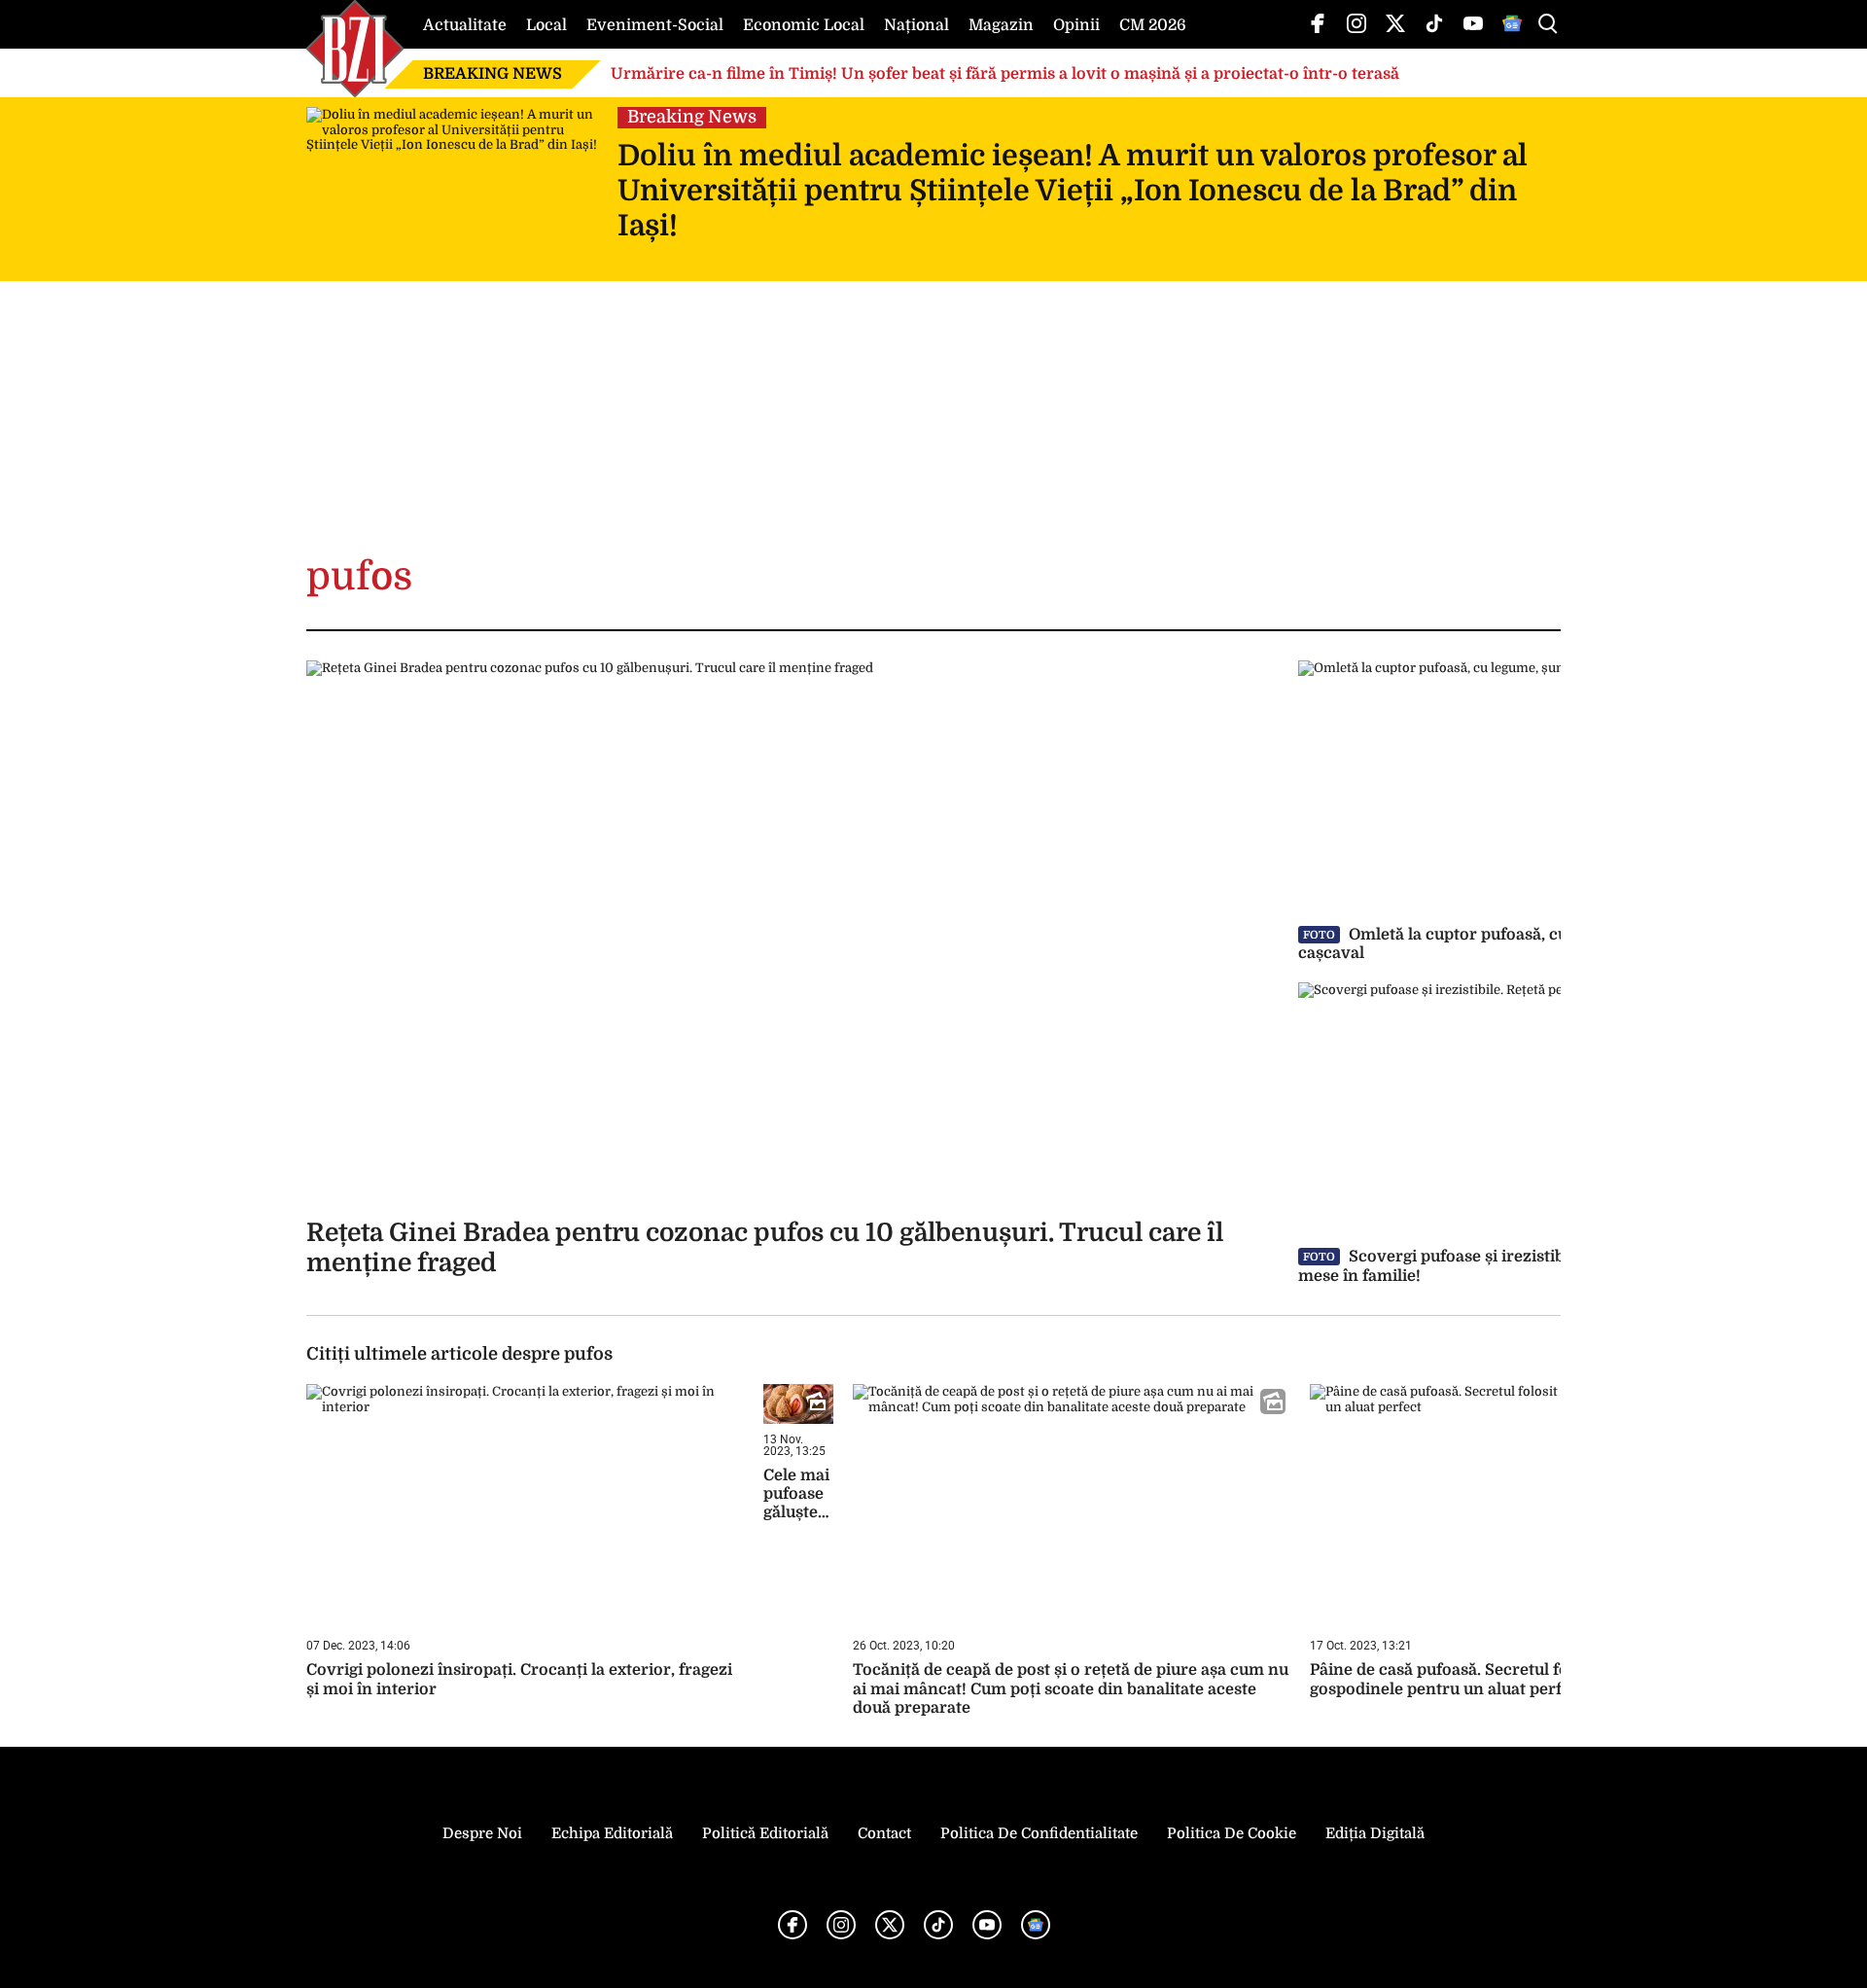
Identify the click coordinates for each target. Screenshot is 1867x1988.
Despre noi (482, 1833)
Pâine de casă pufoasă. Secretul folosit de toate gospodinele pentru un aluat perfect (1488, 1679)
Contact (884, 1833)
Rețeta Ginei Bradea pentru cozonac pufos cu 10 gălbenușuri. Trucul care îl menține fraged (765, 1248)
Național (916, 25)
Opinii (1076, 25)
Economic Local (804, 25)
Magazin (1001, 25)
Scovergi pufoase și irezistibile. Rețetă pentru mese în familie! (1497, 1266)
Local (546, 25)
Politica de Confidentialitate (1039, 1833)
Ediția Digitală (1375, 1833)
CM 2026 (1153, 25)
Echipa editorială (612, 1833)
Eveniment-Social (655, 25)
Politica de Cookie (1232, 1833)
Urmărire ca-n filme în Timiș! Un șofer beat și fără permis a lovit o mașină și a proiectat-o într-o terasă (1005, 74)
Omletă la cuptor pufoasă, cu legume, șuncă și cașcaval (1498, 944)
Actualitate (465, 25)
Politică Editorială (765, 1833)
